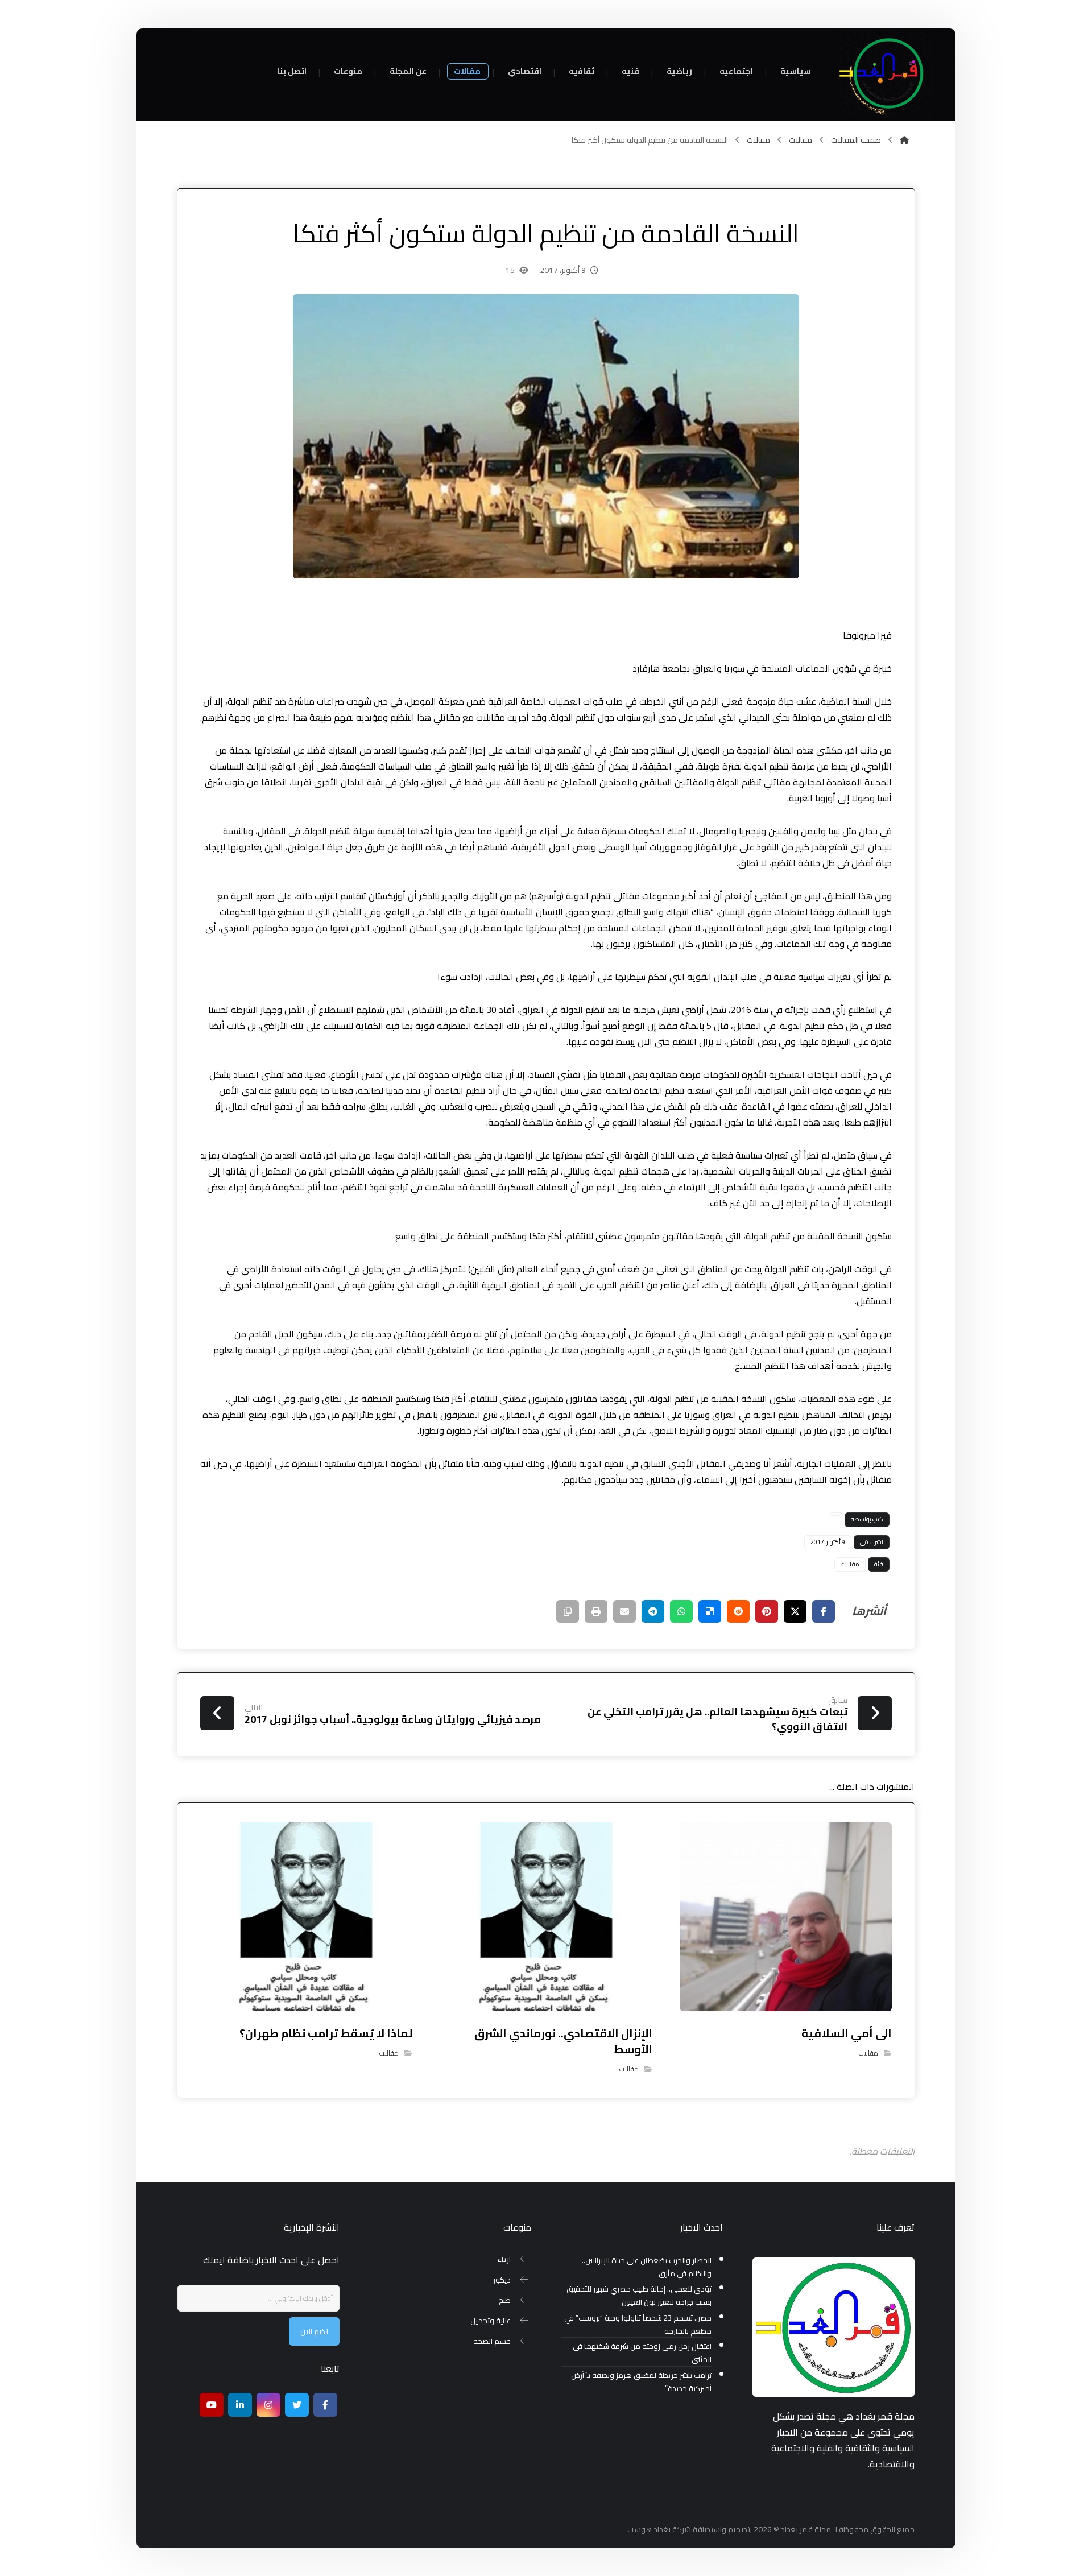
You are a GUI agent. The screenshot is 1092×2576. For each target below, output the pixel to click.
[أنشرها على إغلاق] (795, 1611)
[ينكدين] (240, 2405)
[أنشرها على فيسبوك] (824, 1611)
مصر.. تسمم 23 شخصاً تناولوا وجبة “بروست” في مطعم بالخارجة (638, 2325)
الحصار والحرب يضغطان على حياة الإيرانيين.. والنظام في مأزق (647, 2267)
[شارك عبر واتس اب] (681, 1611)
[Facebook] (325, 2405)
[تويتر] (297, 2405)
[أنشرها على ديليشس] (710, 1611)
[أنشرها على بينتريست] (767, 1611)
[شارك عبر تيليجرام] (653, 1611)
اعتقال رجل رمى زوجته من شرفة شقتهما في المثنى (642, 2353)
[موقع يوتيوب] (212, 2405)
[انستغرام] (268, 2405)
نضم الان (314, 2331)
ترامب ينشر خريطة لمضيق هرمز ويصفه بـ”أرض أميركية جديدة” (641, 2382)
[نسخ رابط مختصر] (568, 1611)
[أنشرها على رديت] (738, 1611)
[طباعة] (596, 1611)
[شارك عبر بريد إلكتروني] (624, 1611)
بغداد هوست (649, 2529)
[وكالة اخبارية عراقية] (884, 74)
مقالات (850, 1564)
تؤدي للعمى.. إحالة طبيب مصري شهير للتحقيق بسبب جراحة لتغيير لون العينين (639, 2296)
